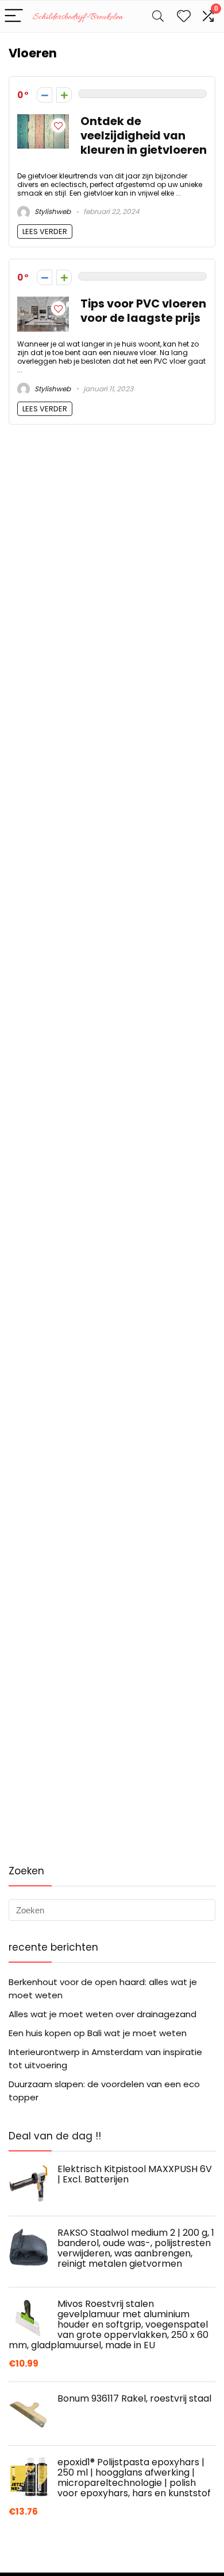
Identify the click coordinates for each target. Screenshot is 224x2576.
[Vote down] (45, 95)
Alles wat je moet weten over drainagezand (103, 2014)
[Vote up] (64, 95)
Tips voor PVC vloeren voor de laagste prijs (143, 311)
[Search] (158, 16)
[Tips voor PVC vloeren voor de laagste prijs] (43, 303)
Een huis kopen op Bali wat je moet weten (98, 2033)
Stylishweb (52, 211)
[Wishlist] (184, 16)
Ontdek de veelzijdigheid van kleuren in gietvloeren (144, 136)
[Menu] (14, 16)
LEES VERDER (45, 231)
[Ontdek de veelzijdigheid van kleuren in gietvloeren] (43, 121)
